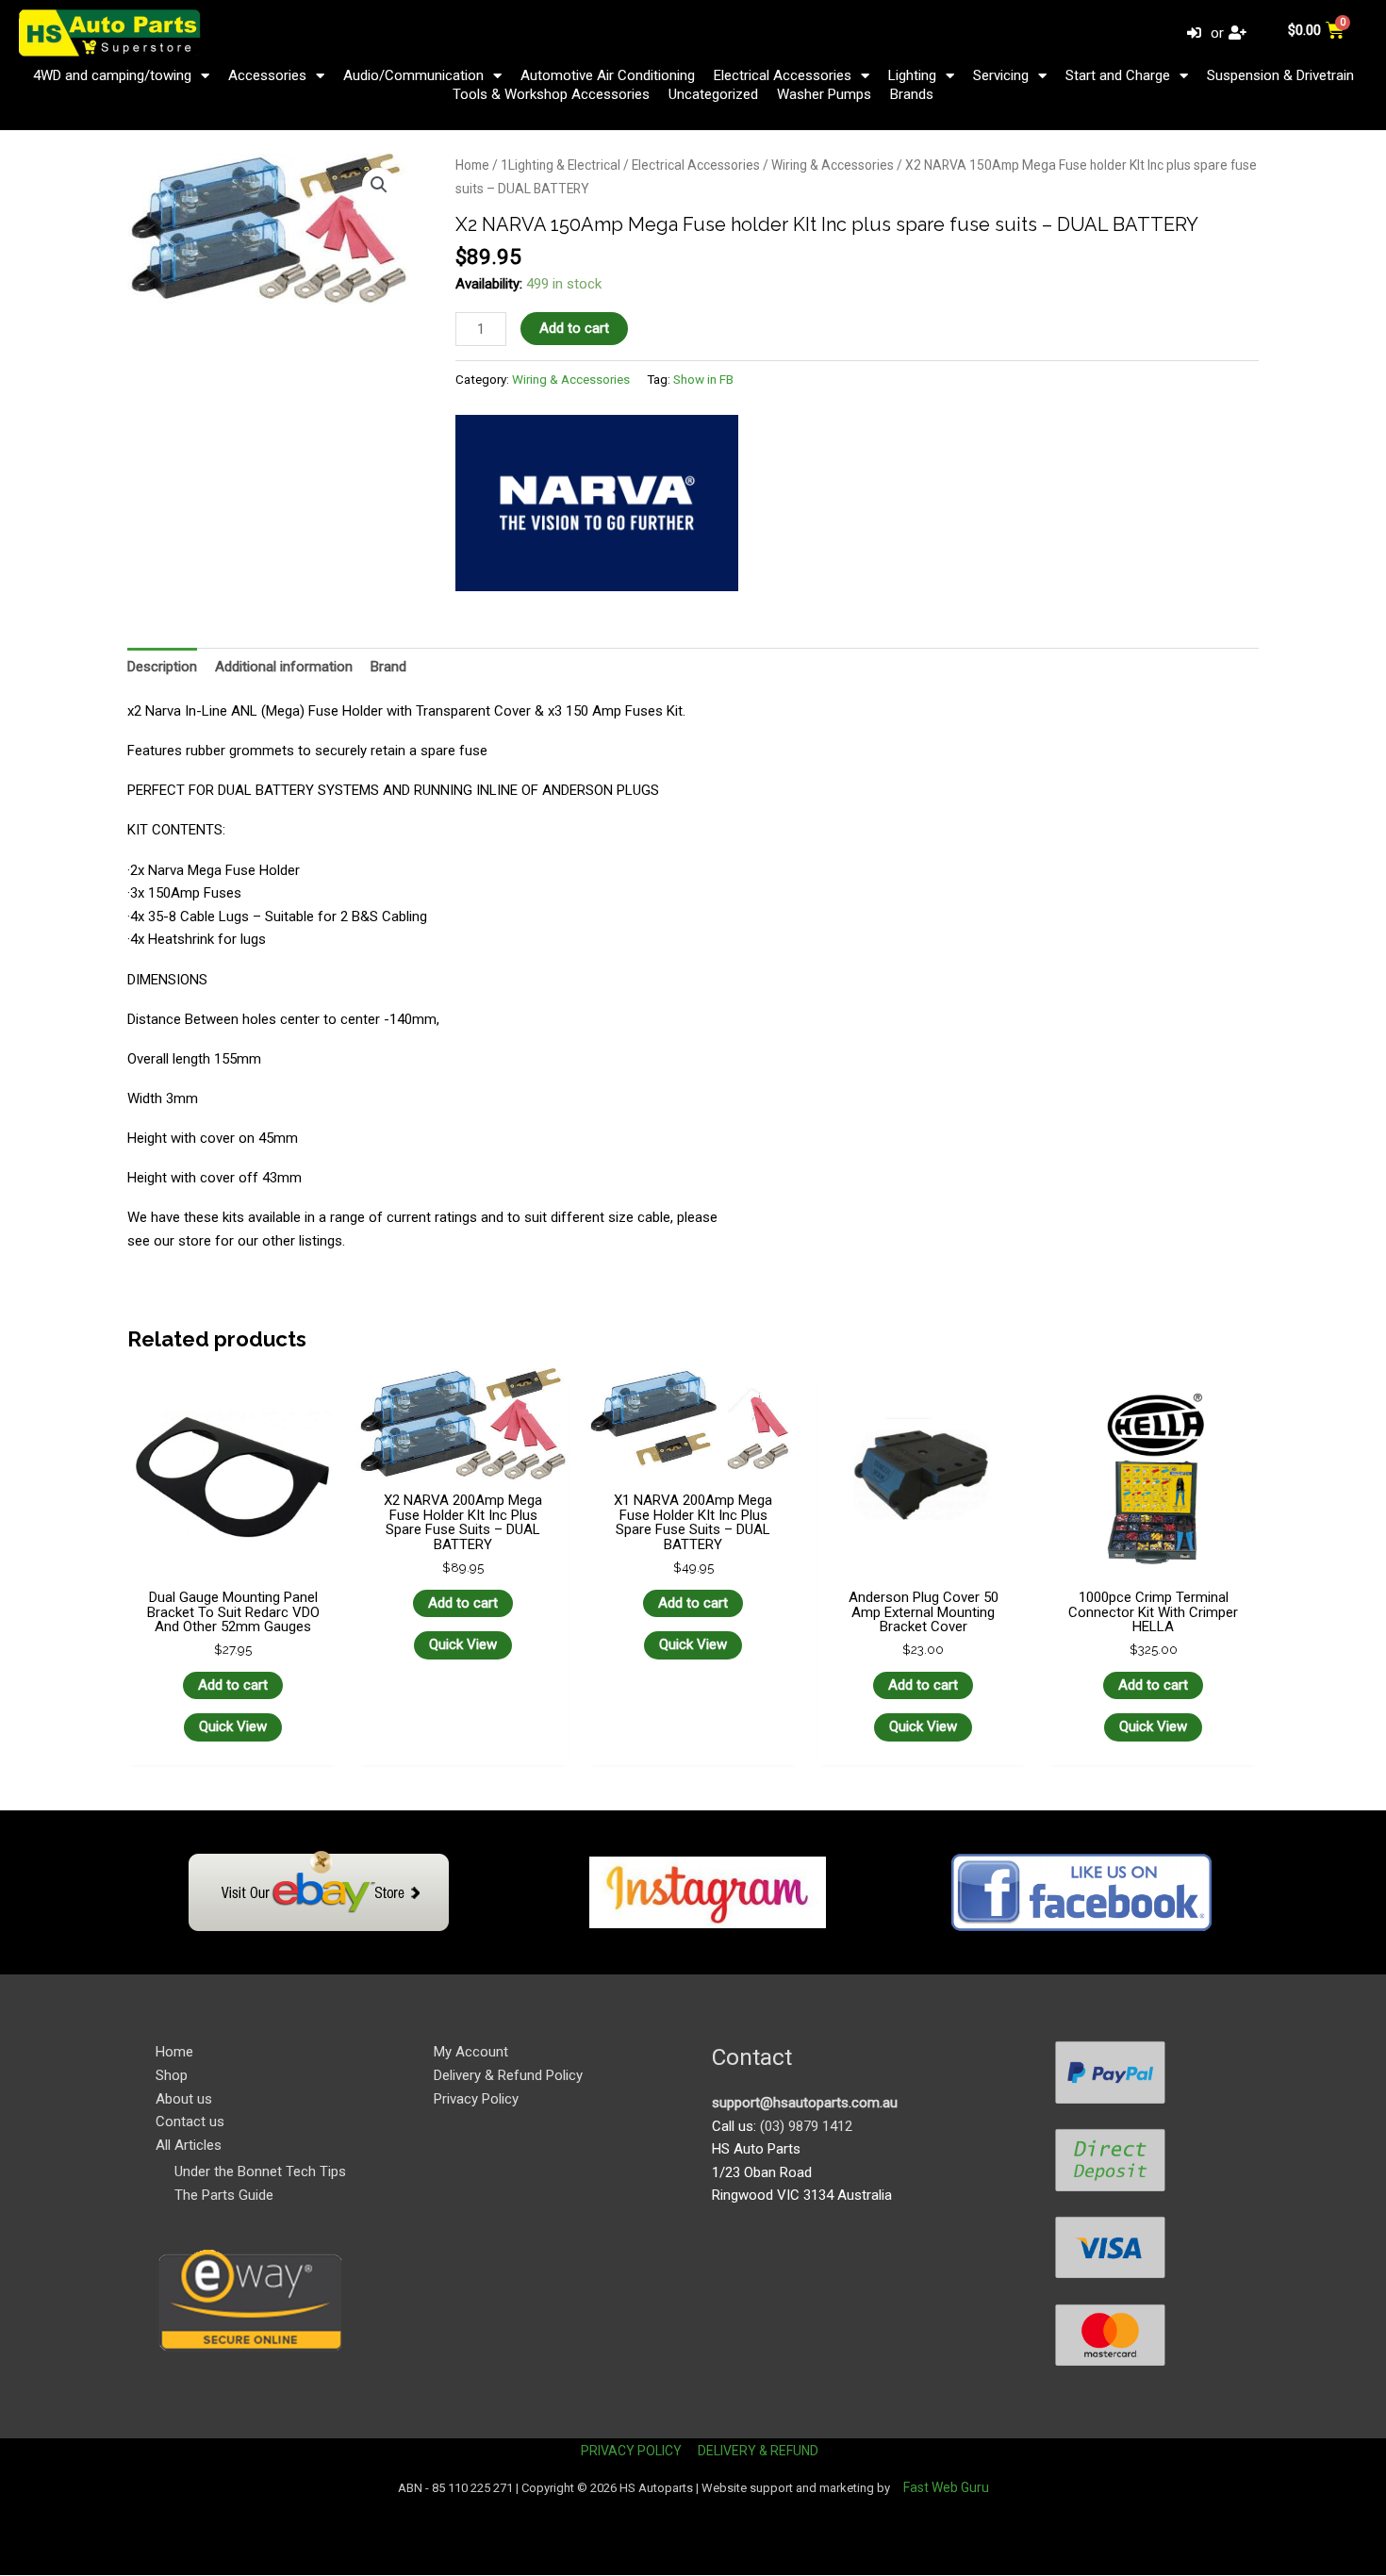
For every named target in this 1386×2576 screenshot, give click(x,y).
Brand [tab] (388, 667)
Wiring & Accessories (833, 165)
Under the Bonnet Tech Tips (260, 2171)
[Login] (1196, 33)
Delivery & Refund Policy (508, 2075)
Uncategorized (713, 94)
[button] (379, 185)
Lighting (912, 75)
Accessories (267, 75)
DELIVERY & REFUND (758, 2451)
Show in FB (703, 379)
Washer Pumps (824, 94)
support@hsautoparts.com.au (805, 2103)
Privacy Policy (476, 2099)
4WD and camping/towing (112, 75)
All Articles (189, 2145)
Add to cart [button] (233, 1685)
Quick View (233, 1726)
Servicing (1001, 75)
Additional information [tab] (284, 667)
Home (472, 165)
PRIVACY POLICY (631, 2451)
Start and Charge (1118, 75)
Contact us (190, 2122)
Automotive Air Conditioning (608, 75)
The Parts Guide (224, 2195)
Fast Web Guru (946, 2487)
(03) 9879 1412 (806, 2126)
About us (184, 2099)
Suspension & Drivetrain (1280, 75)
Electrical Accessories (783, 75)
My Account (471, 2052)
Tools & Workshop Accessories (551, 94)
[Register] (1240, 33)
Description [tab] (162, 667)
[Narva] (597, 504)
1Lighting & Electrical (561, 165)
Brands (912, 94)
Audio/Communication (413, 75)
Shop (172, 2075)
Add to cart (574, 328)
